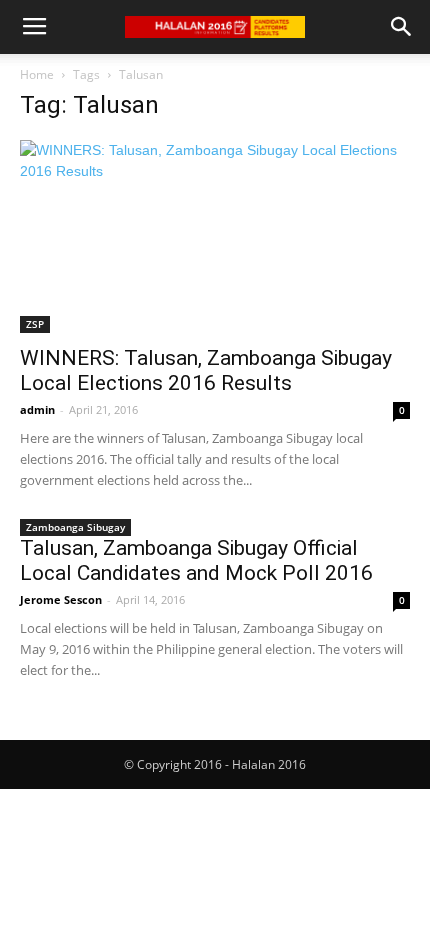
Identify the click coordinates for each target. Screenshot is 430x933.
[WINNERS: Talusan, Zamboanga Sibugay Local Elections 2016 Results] (215, 236)
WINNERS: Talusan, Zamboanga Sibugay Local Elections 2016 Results (206, 370)
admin (37, 409)
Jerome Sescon (61, 599)
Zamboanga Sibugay (75, 527)
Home (37, 74)
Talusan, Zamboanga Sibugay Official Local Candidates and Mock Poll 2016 (196, 560)
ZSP (35, 324)
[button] (402, 27)
